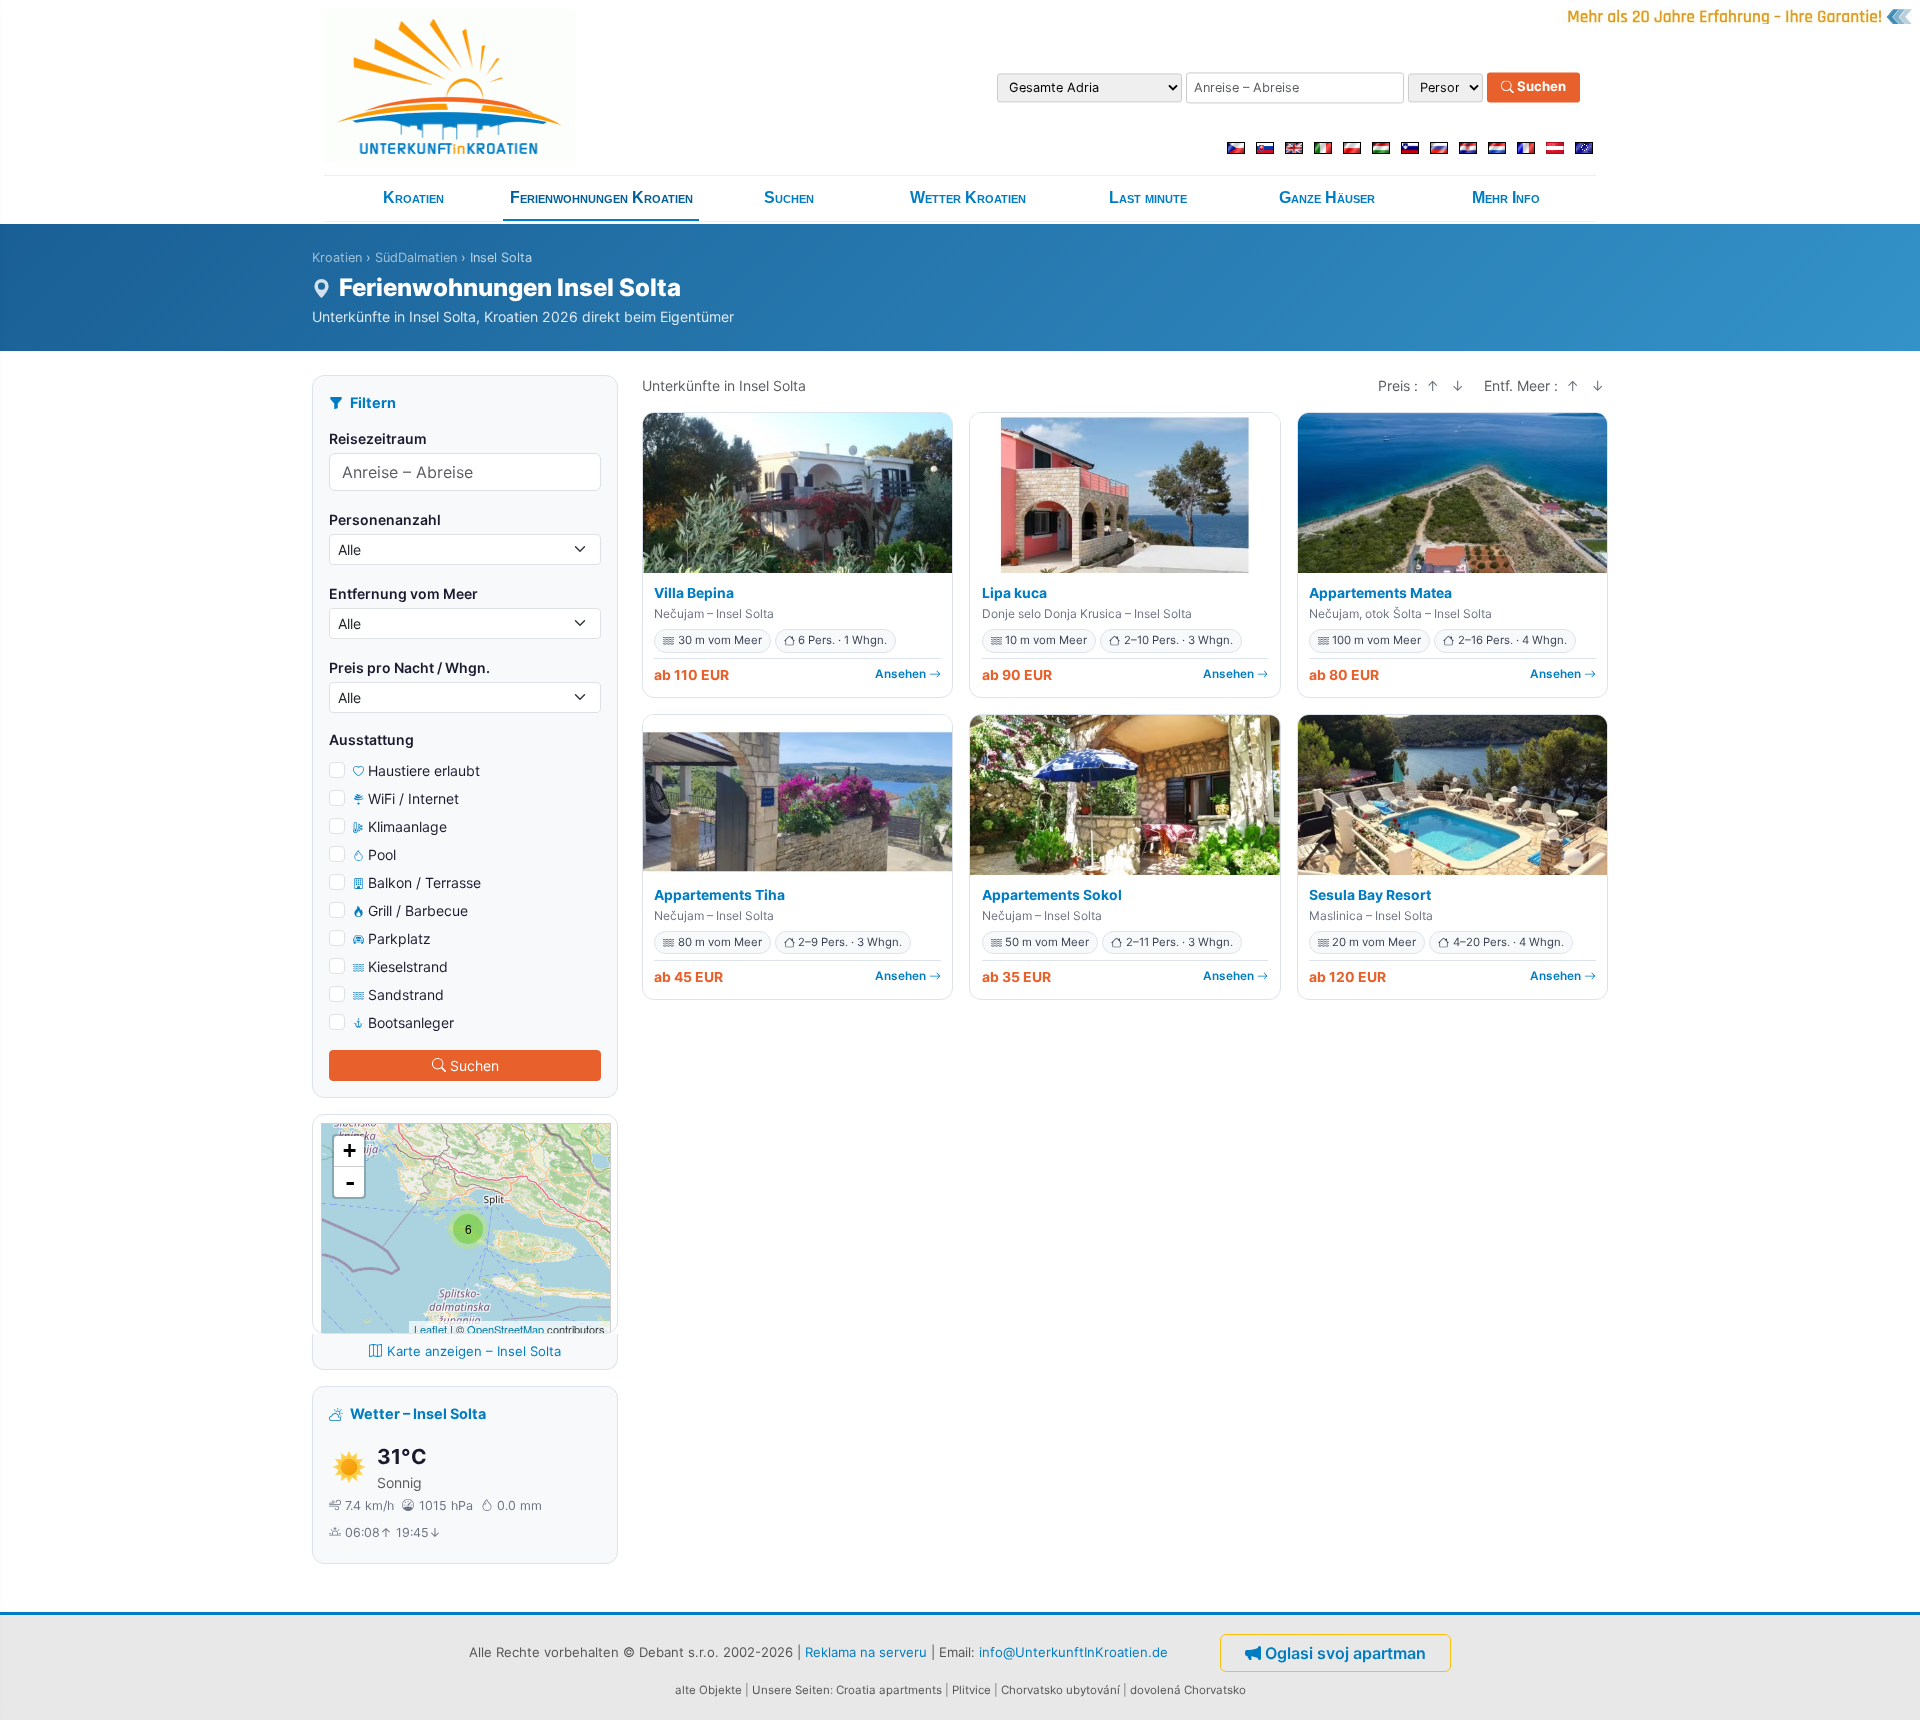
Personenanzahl (385, 519)
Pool (382, 854)
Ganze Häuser (1327, 197)
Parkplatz (399, 938)
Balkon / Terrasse (424, 882)
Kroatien (413, 197)
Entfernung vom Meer (403, 593)
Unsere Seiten (791, 1690)
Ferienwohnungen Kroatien (601, 197)
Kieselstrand (408, 966)
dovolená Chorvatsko (1188, 1690)
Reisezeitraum (378, 438)
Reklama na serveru (866, 1651)
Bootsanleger (411, 1022)
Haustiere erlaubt (424, 770)
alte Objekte (708, 1690)
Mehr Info (1506, 197)
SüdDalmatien (416, 257)
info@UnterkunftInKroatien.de (1073, 1651)
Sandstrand (406, 994)
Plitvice (971, 1690)
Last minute (1148, 197)
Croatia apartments (889, 1690)
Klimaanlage (407, 826)
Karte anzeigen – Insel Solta (474, 1351)
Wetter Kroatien (968, 197)
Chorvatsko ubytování (1060, 1690)
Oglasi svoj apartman (1345, 1653)
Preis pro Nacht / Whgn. (409, 667)
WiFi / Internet (413, 798)
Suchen (1540, 87)
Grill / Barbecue (418, 910)
